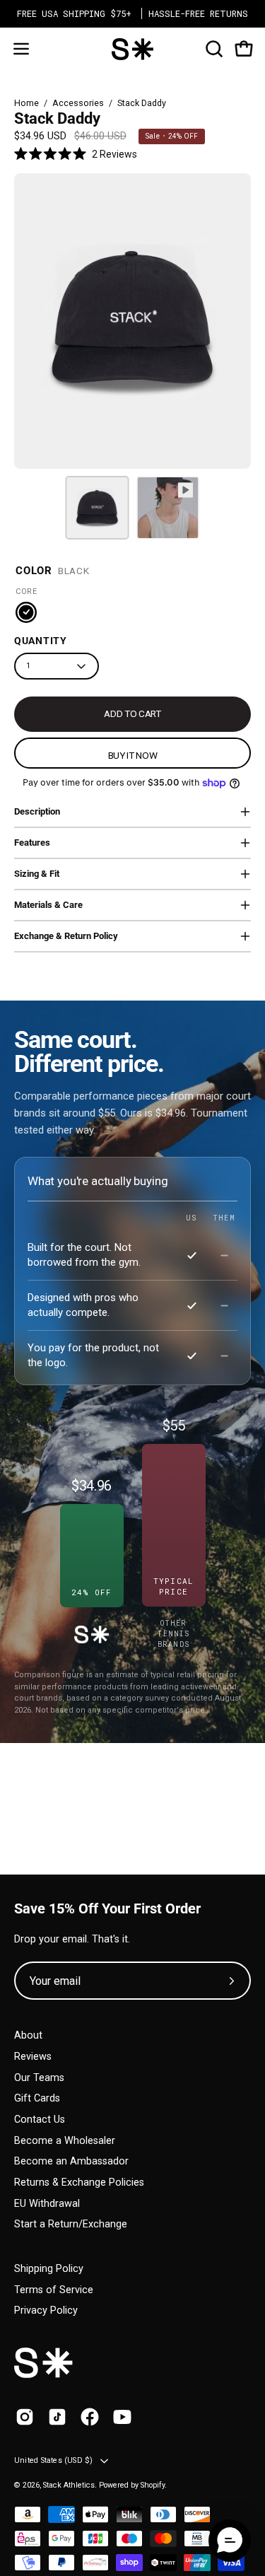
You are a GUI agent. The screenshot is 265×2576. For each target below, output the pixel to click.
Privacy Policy (46, 2310)
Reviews (33, 2057)
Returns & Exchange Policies (79, 2182)
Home (26, 103)
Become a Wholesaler (65, 2141)
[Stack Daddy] (97, 508)
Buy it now (133, 755)
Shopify (153, 2485)
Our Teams (39, 2078)
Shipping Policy (49, 2269)
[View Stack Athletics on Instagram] (25, 2417)
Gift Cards (37, 2098)
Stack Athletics (69, 2485)
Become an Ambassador (71, 2161)
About (28, 2035)
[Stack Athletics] (133, 49)
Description (37, 811)
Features (32, 843)
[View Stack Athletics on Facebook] (90, 2417)
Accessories (78, 103)
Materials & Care (48, 905)
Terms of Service (54, 2290)
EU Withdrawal (47, 2204)
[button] (213, 49)
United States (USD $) (54, 2460)
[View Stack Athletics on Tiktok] (57, 2417)
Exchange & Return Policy (66, 936)
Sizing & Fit (37, 874)
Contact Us (40, 2120)
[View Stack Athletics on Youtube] (122, 2417)
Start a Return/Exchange (71, 2224)
